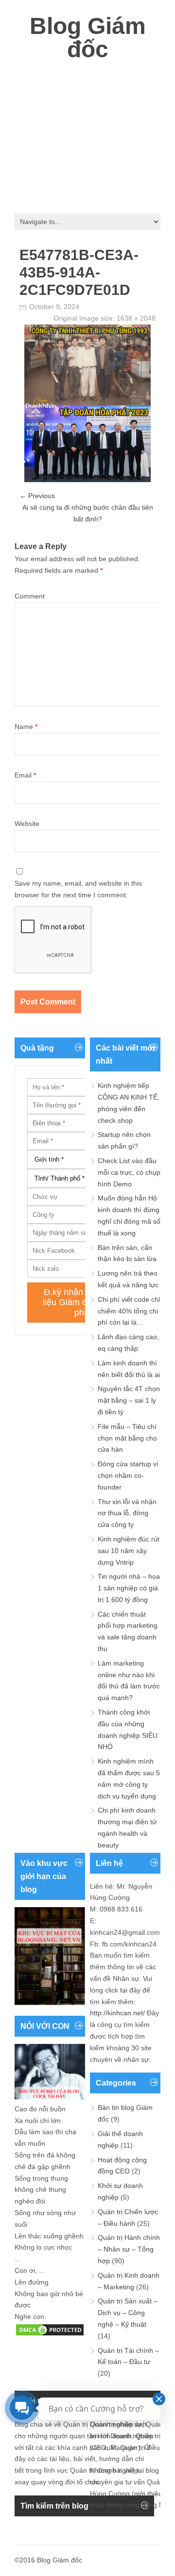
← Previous (37, 496)
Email (25, 775)
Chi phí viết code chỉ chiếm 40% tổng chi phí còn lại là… (129, 1311)
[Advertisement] (87, 133)
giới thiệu (148, 2494)
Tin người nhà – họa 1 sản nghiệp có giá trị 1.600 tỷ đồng (129, 1588)
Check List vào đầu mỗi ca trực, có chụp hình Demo (129, 1172)
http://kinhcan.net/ (117, 2013)
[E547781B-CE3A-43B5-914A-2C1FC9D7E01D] (87, 480)
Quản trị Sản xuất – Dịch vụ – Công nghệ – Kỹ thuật (128, 2313)
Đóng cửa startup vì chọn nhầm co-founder (128, 1475)
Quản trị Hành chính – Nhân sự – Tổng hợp (129, 2249)
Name (26, 727)
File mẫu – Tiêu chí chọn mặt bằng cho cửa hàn (127, 1438)
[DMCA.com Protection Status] (50, 2334)
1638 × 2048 (136, 318)
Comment (30, 596)
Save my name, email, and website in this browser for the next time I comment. (78, 889)
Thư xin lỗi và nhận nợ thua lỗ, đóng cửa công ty (127, 1513)
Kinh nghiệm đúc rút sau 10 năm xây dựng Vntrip (129, 1551)
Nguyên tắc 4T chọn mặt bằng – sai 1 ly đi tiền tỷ (129, 1400)
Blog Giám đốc (88, 38)
